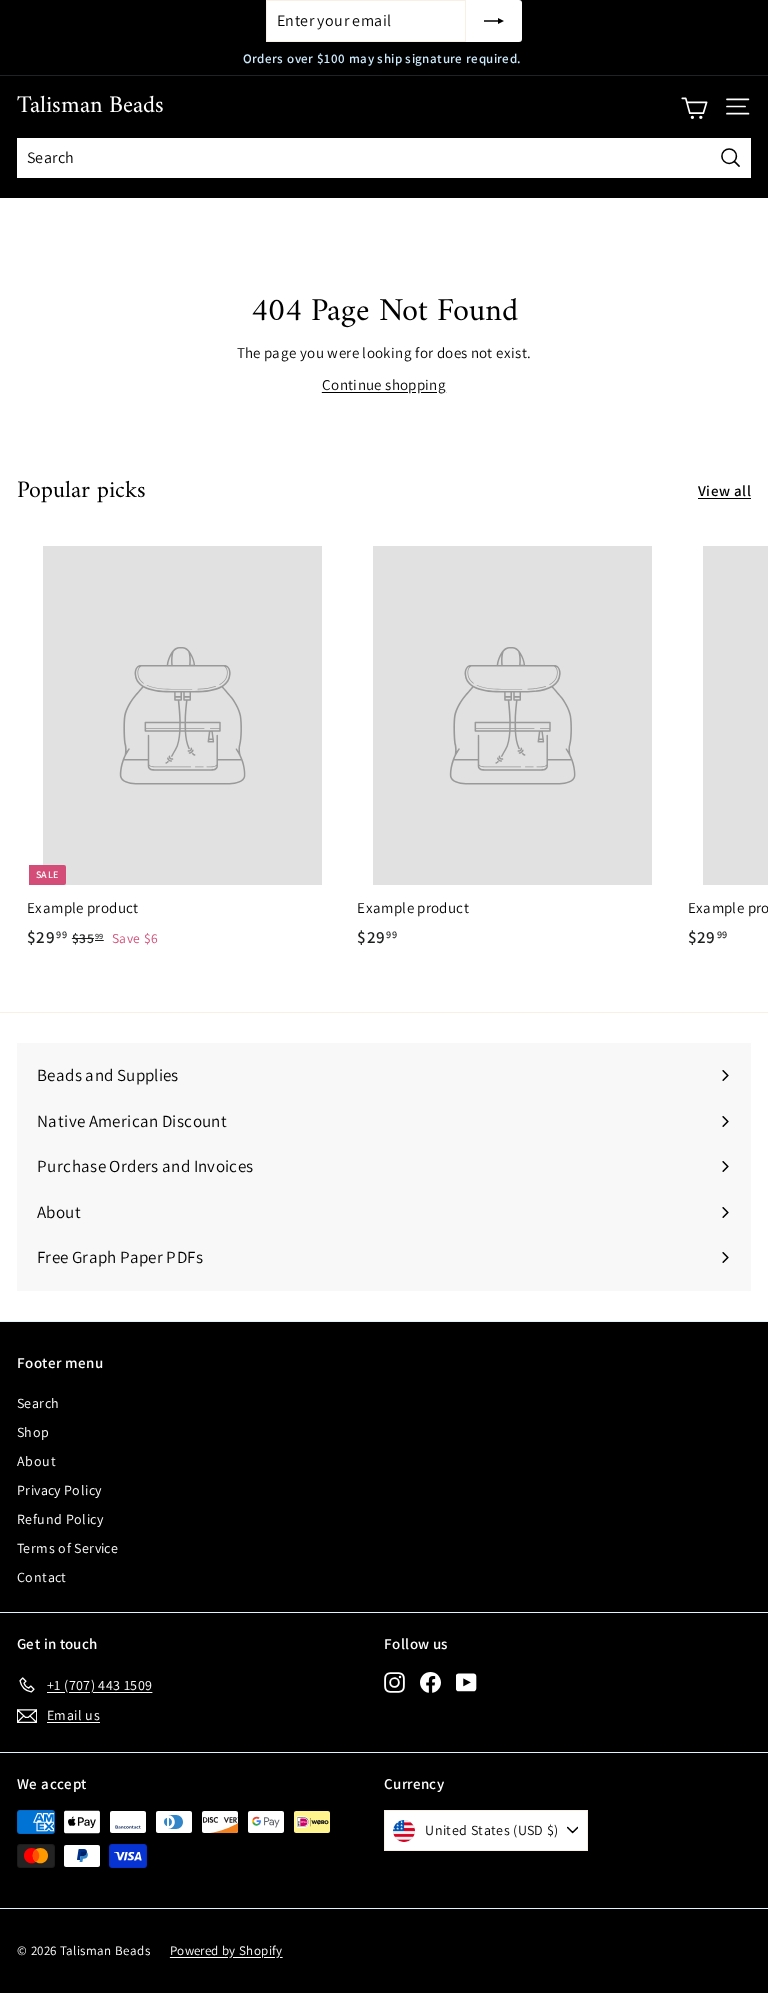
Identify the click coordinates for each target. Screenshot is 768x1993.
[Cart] (694, 107)
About (36, 1461)
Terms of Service (67, 1548)
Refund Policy (60, 1519)
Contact (42, 1577)
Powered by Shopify (226, 1950)
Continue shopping (384, 384)
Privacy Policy (59, 1490)
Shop (33, 1432)
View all (724, 490)
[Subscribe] (494, 21)
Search (38, 1403)
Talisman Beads (90, 106)
